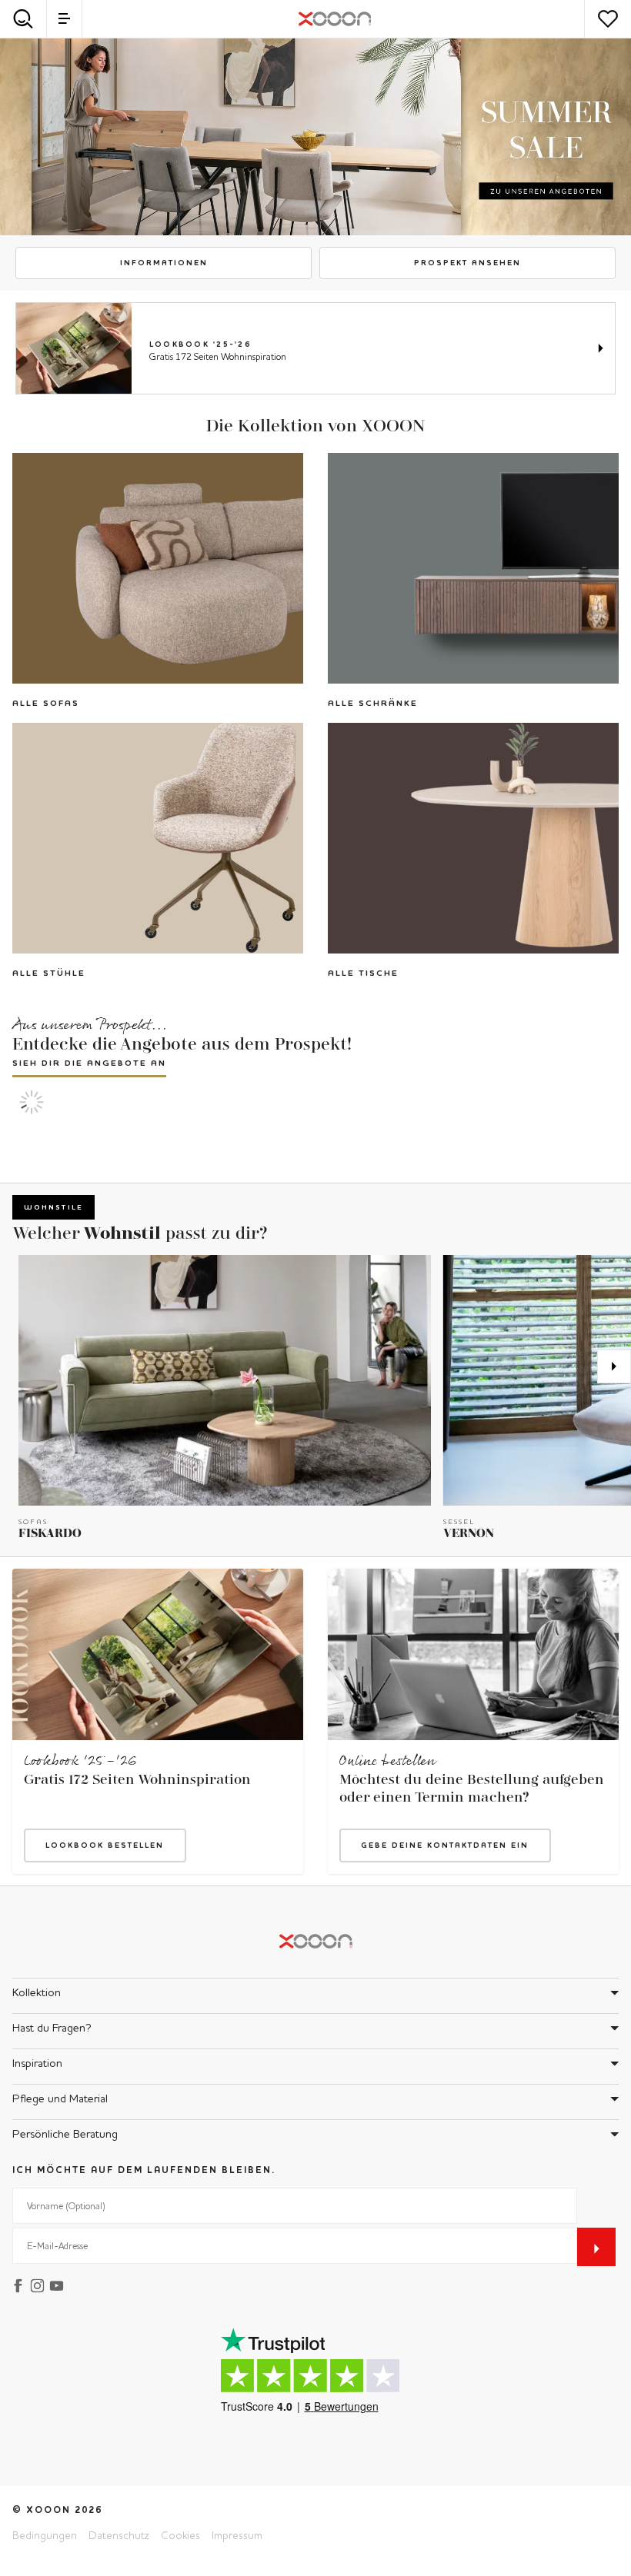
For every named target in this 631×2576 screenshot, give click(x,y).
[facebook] (20, 2284)
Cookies (180, 2535)
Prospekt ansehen (467, 263)
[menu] (64, 19)
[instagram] (40, 2284)
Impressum (237, 2535)
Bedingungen (45, 2535)
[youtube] (59, 2284)
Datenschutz (119, 2535)
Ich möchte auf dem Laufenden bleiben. (144, 2170)
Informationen (164, 263)
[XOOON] (335, 19)
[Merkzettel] (608, 19)
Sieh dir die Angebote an (89, 1063)
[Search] (23, 19)
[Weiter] (614, 1366)
